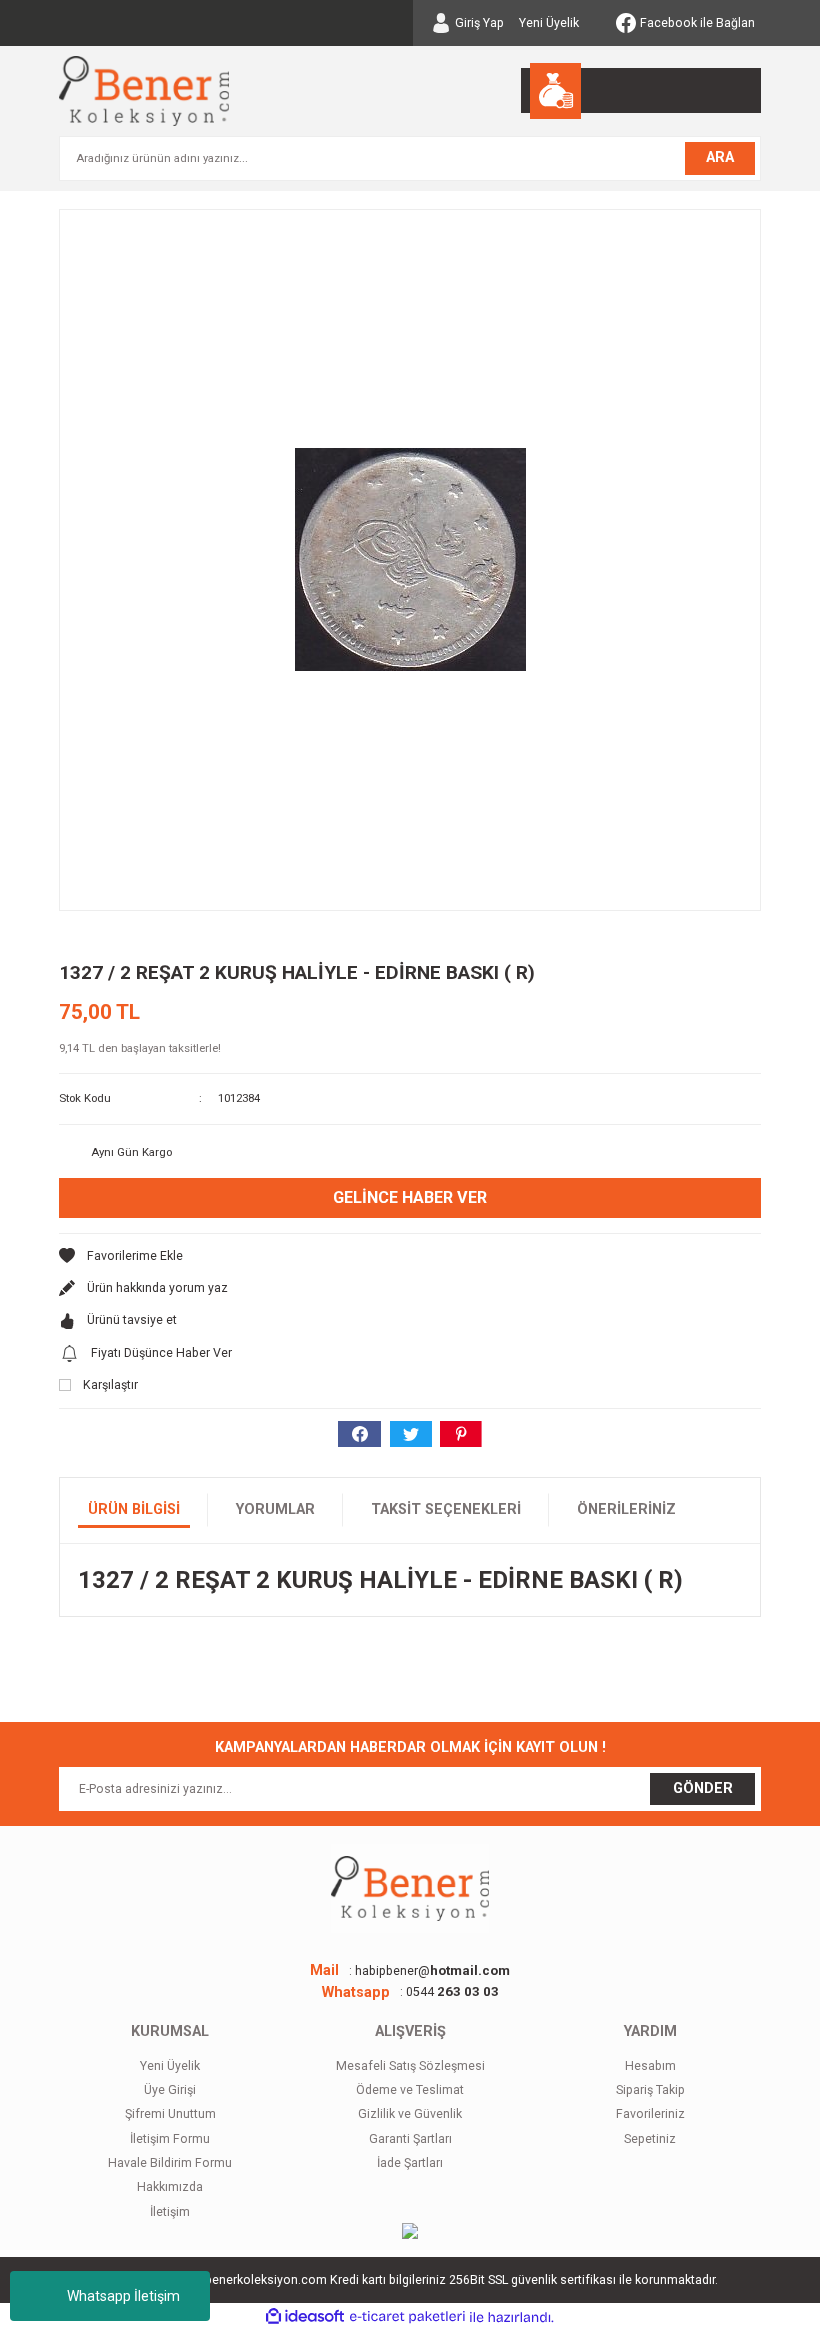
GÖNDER (703, 1788)
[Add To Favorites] (410, 1256)
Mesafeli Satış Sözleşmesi (410, 2066)
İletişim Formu (170, 2139)
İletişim (170, 2212)
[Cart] (641, 90)
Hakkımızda (170, 2187)
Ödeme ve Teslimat (410, 2090)
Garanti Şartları (410, 2139)
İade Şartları (410, 2163)
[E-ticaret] (407, 2316)
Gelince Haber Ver (410, 1197)
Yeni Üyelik (549, 23)
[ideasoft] (305, 2317)
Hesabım (650, 2066)
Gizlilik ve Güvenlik (410, 2114)
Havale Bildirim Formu (170, 2163)
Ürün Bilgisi (134, 1509)
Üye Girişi (170, 2090)
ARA (720, 157)
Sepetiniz (650, 2139)
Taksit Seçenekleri (446, 1509)
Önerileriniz (626, 1509)
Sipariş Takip (650, 2090)
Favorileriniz (650, 2114)
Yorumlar (275, 1509)
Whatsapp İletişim (123, 2296)
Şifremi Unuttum (170, 2114)
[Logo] (144, 91)
